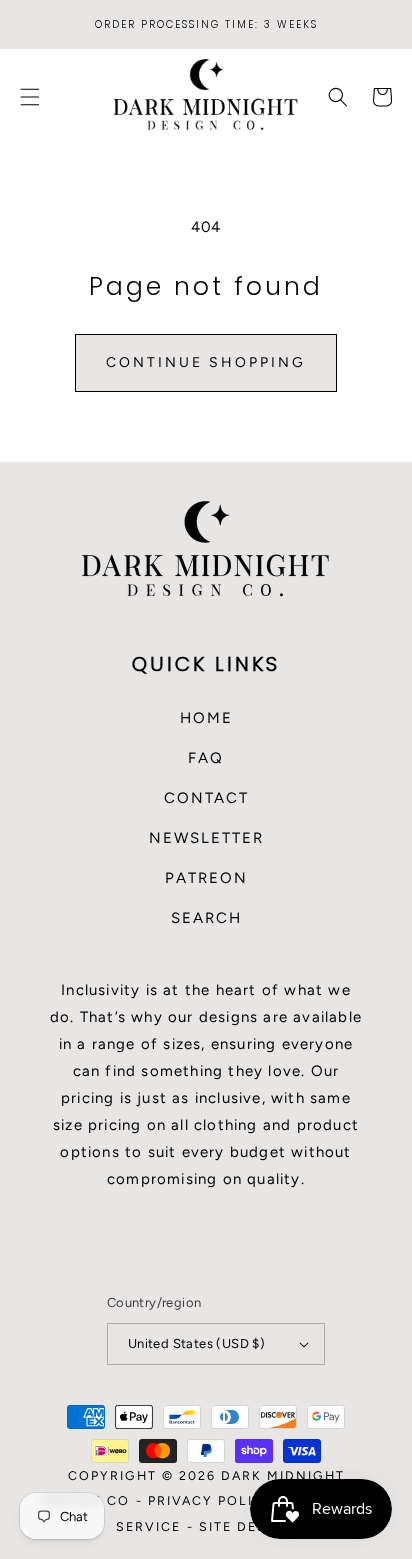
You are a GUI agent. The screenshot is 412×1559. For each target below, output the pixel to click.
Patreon (206, 878)
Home (206, 718)
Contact (206, 798)
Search (206, 918)
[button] (30, 97)
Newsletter (206, 838)
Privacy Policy (211, 1500)
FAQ (206, 758)
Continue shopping (206, 362)
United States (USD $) (196, 1343)
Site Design (247, 1526)
